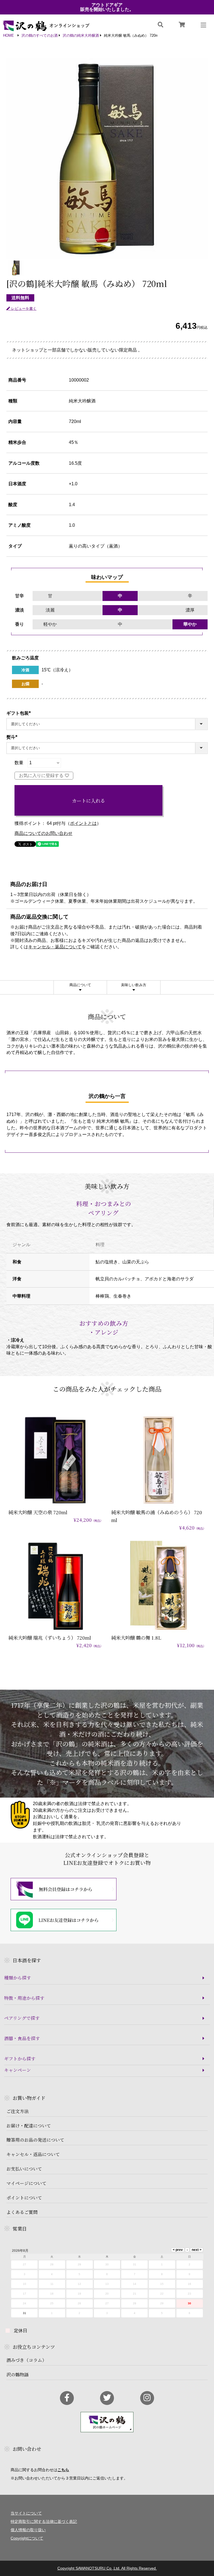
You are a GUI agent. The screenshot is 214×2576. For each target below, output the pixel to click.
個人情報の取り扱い (28, 2530)
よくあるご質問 (22, 2212)
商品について (80, 985)
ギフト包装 (20, 713)
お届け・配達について (29, 2126)
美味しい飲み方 (134, 985)
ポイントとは (83, 823)
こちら (63, 2470)
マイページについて (26, 2183)
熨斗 (13, 737)
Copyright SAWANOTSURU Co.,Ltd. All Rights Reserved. (107, 2568)
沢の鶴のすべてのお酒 (40, 36)
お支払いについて (24, 2169)
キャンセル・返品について (55, 947)
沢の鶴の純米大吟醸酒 (81, 36)
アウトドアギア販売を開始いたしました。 (107, 7)
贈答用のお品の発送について (35, 2140)
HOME (8, 36)
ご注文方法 (18, 2111)
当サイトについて (26, 2513)
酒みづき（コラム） (26, 2360)
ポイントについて (24, 2198)
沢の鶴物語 (18, 2375)
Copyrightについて (27, 2538)
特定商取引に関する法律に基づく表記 (44, 2521)
